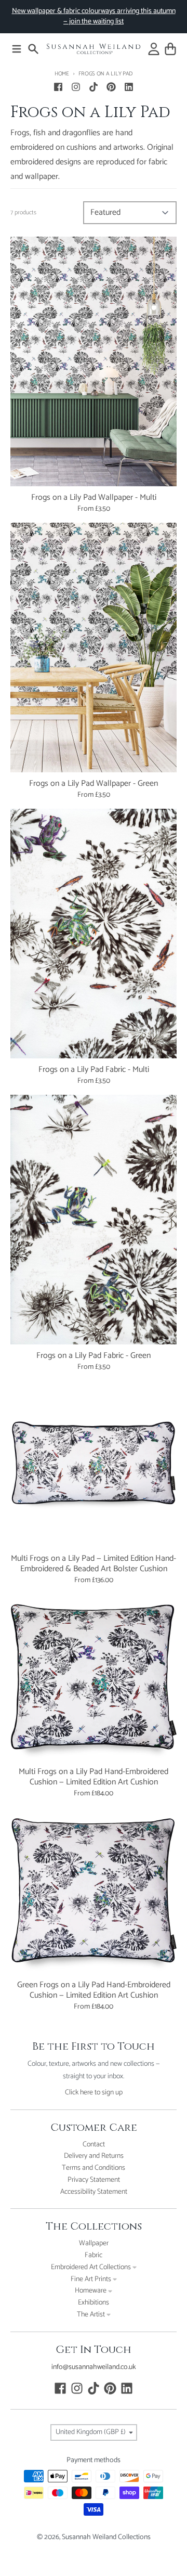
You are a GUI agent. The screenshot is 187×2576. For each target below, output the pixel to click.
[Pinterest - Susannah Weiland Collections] (111, 87)
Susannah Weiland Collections (106, 2537)
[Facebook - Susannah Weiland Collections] (58, 87)
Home (62, 74)
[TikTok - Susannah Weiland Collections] (94, 87)
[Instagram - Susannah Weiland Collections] (76, 87)
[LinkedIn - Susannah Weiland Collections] (129, 87)
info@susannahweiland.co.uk (94, 2367)
